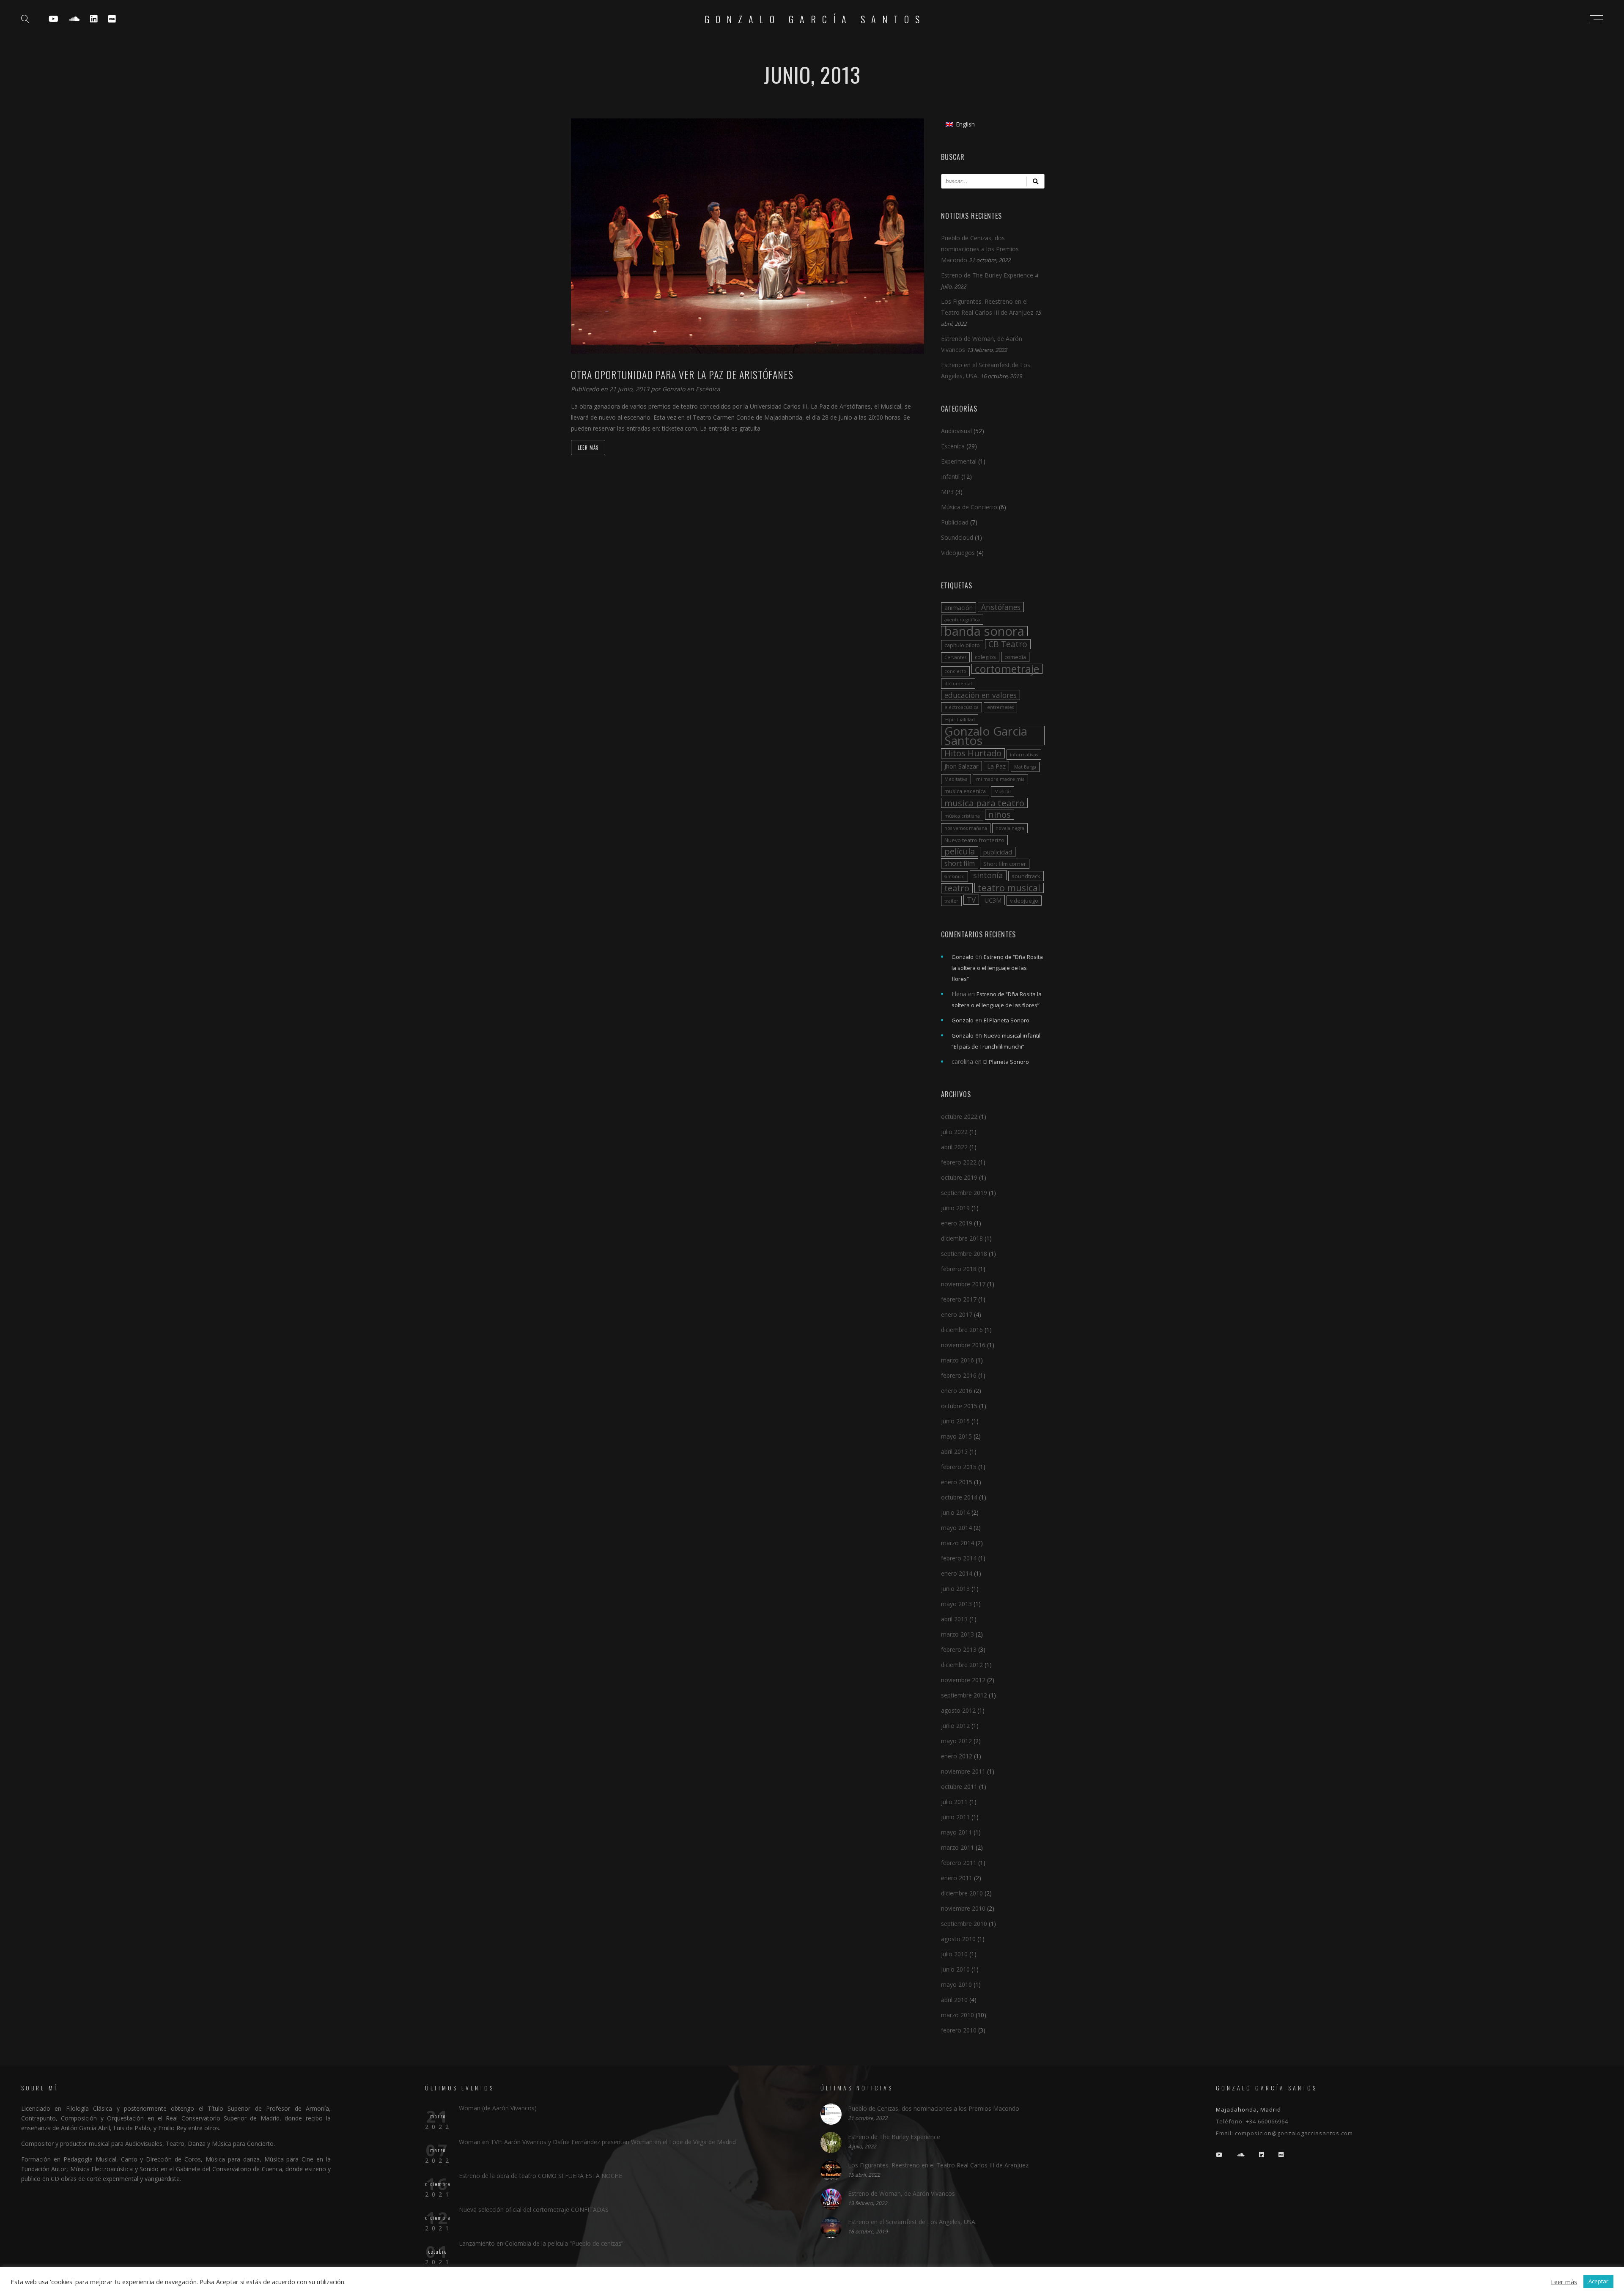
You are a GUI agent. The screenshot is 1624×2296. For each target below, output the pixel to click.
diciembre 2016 (962, 1330)
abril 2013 (954, 1619)
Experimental (959, 461)
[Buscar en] (1035, 181)
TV (971, 900)
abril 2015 (954, 1451)
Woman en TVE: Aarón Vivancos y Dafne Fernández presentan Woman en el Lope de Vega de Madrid (597, 2142)
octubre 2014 (959, 1497)
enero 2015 (957, 1482)
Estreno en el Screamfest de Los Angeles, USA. (912, 2222)
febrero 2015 (959, 1467)
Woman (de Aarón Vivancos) (498, 2108)
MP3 (947, 492)
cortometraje (1007, 669)
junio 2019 (955, 1208)
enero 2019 (957, 1223)
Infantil (950, 477)
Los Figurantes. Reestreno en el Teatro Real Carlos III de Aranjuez (938, 2165)
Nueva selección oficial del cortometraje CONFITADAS (534, 2209)
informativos (1024, 755)
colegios (985, 657)
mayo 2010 (956, 1984)
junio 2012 (955, 1726)
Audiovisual (956, 431)
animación (959, 607)
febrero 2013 (959, 1649)
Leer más (588, 448)
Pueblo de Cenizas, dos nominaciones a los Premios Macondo (980, 249)
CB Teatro (1008, 644)
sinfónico (955, 876)
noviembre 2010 (963, 1908)
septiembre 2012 (964, 1695)
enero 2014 (957, 1573)
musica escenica (965, 791)
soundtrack (1026, 876)
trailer (951, 901)
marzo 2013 (957, 1634)
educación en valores (981, 695)
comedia (1015, 657)
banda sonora (984, 631)
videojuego (1024, 901)
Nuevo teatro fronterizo (974, 840)
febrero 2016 (959, 1375)
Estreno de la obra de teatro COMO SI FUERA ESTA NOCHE (540, 2176)
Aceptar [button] (1598, 2281)
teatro (957, 888)
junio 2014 (955, 1512)
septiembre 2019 (964, 1193)
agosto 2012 (958, 1710)
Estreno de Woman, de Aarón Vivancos (901, 2193)
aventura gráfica (962, 620)
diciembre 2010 (962, 1893)
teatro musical (1009, 888)
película (960, 851)
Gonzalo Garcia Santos (986, 736)
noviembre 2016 (963, 1345)
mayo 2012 (956, 1741)
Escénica (708, 389)
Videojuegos (958, 553)
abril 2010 (954, 2000)
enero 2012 (957, 1756)
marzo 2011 (957, 1847)
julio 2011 (954, 1802)
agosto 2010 (958, 1939)
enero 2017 (957, 1314)
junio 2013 (955, 1589)
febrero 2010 (959, 2030)
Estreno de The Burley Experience (987, 275)
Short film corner (1005, 864)
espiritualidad (960, 720)
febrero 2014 (959, 1558)
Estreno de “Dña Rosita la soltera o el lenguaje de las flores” (997, 968)
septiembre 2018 (964, 1254)
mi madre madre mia (1000, 779)
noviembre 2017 (963, 1284)
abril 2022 (954, 1147)
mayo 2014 (956, 1528)
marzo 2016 (957, 1360)
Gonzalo (675, 389)
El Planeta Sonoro (1007, 1020)
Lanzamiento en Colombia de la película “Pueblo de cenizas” (541, 2243)
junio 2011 (955, 1817)
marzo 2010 (957, 2015)
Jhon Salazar (962, 766)
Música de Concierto (969, 507)
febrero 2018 (959, 1269)
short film (960, 863)
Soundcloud (957, 537)
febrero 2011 (959, 1863)
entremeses (1000, 707)
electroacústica (962, 707)
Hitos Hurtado (973, 753)
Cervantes (955, 657)
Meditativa (956, 779)
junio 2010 (955, 1969)
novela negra (1010, 828)
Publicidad (955, 522)
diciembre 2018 (962, 1238)
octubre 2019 (959, 1177)
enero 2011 (957, 1878)
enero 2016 (957, 1391)
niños (1000, 815)
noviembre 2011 (963, 1771)
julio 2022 (954, 1132)
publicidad (998, 852)
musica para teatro (984, 803)
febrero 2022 (959, 1162)
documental (958, 684)
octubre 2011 (959, 1787)
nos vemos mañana (966, 828)
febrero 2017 (959, 1299)
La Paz (996, 766)
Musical (1003, 791)
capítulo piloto (962, 645)
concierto (955, 671)
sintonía (988, 875)
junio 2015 (955, 1421)
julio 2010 (954, 1954)
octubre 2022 (959, 1116)
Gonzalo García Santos (815, 19)
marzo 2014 (957, 1543)
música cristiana (962, 816)
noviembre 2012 (963, 1680)
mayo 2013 (956, 1604)
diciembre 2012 (962, 1665)
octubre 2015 (959, 1406)
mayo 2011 (956, 1832)
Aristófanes (1001, 607)
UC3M (993, 900)
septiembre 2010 (964, 1924)
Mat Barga (1025, 767)
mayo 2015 (956, 1436)
